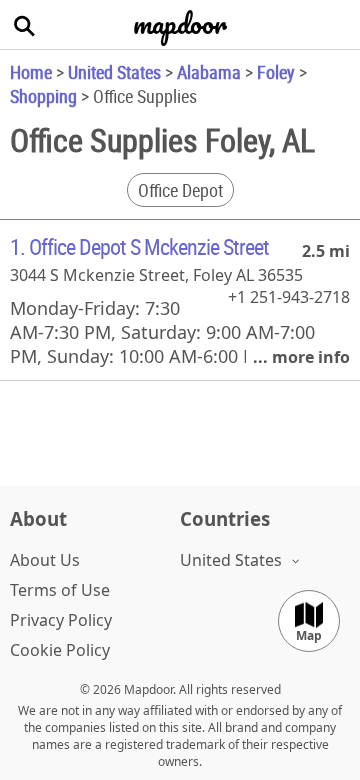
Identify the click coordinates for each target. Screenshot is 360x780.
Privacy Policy (61, 620)
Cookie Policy (60, 650)
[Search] (25, 25)
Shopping (43, 96)
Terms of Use (60, 590)
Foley (276, 72)
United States (114, 72)
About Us (45, 560)
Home (31, 72)
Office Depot (180, 190)
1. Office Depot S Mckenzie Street (139, 246)
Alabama (209, 72)
